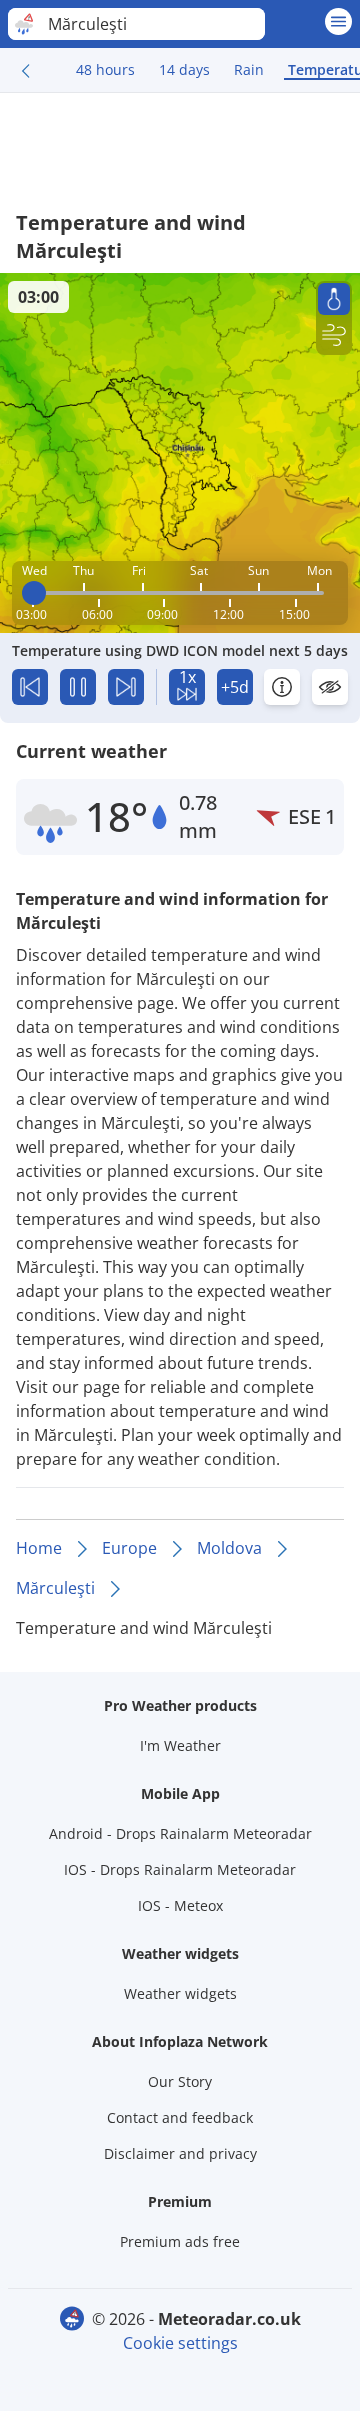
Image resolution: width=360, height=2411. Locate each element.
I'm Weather (180, 1745)
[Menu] (338, 21)
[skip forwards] (126, 687)
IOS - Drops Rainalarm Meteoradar (180, 1869)
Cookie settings (180, 2343)
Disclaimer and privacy (180, 2153)
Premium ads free (180, 2241)
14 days (184, 69)
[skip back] (30, 687)
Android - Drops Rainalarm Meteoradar (180, 1833)
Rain (249, 69)
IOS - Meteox (180, 1905)
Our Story (180, 2081)
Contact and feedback (180, 2117)
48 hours (105, 69)
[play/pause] (78, 687)
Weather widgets (180, 1993)
